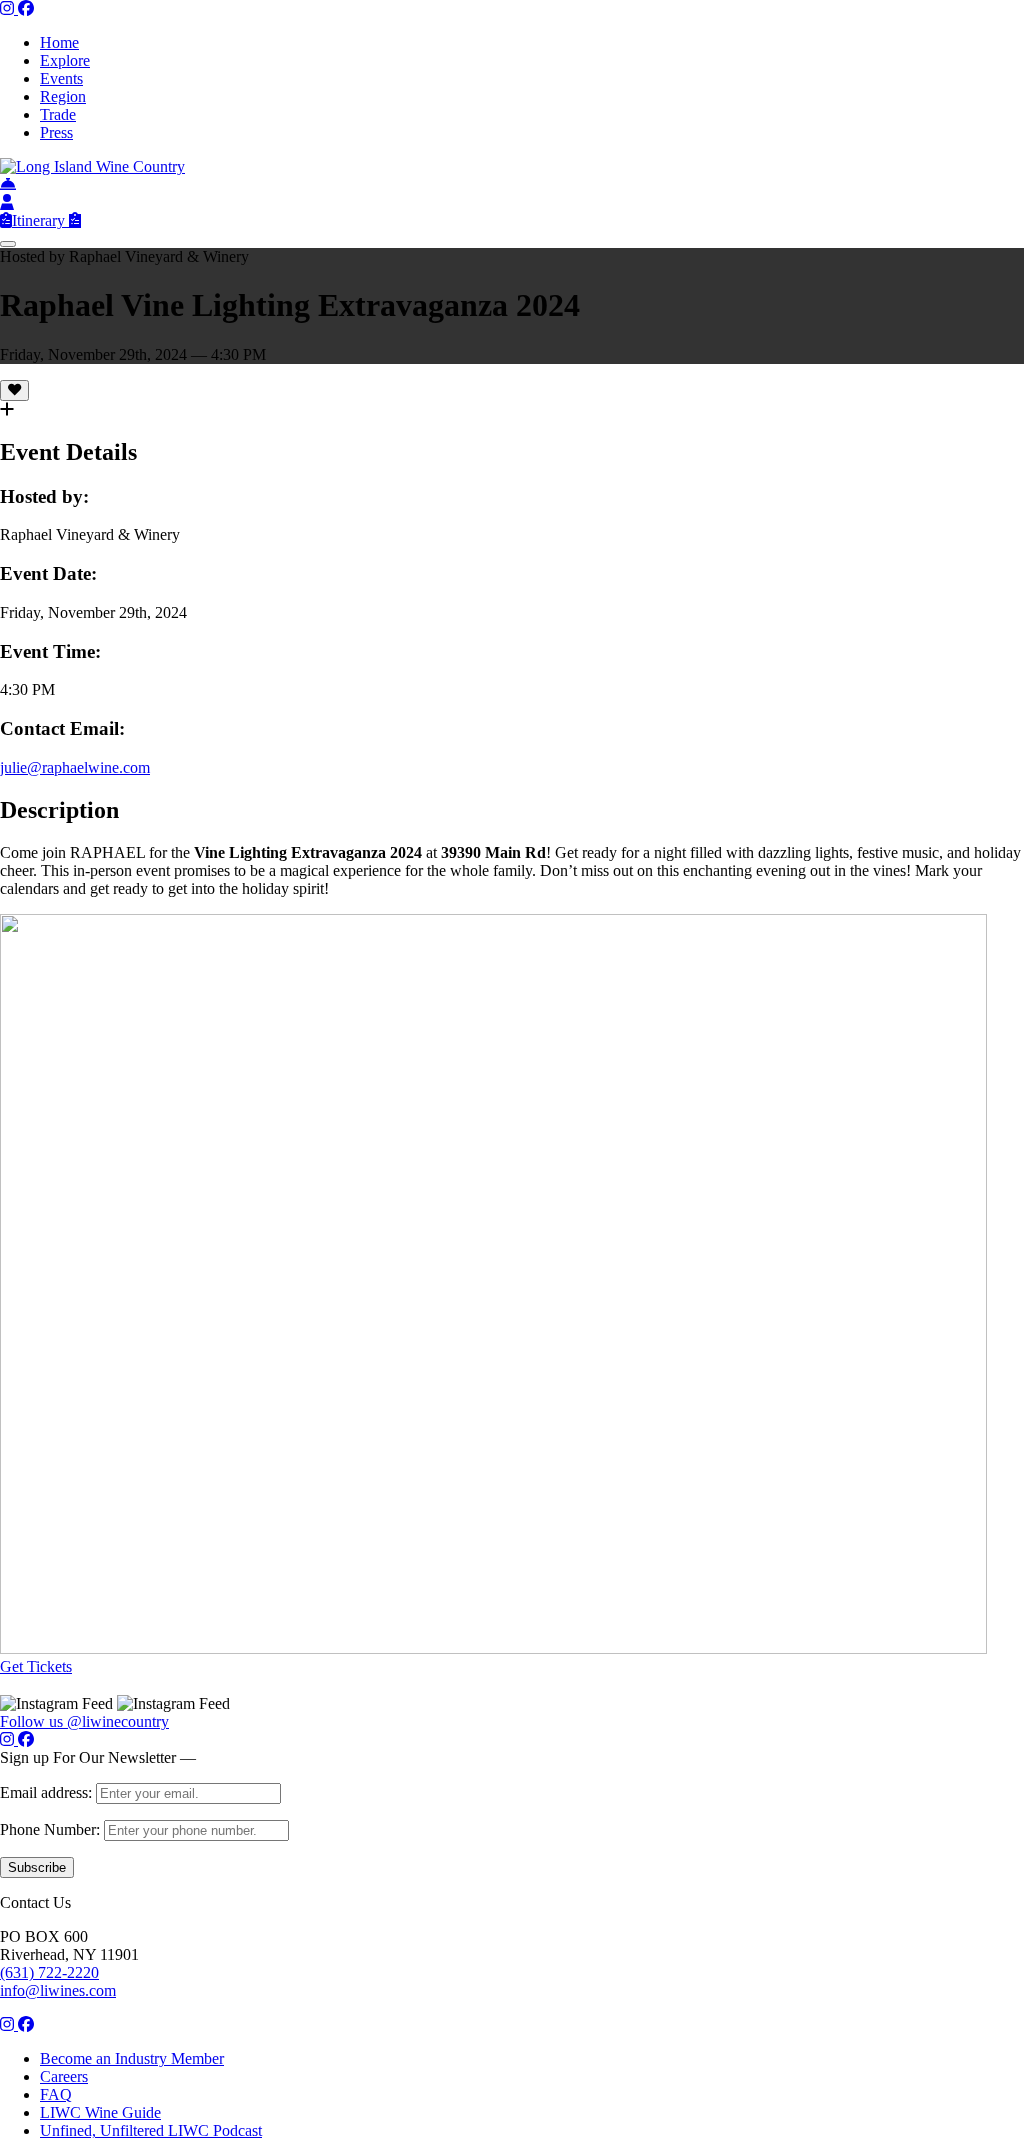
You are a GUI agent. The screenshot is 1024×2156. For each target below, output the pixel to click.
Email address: (48, 1792)
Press (56, 132)
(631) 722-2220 (49, 1972)
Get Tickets (36, 1666)
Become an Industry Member (132, 2058)
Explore (65, 60)
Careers (64, 2076)
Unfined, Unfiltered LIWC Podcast (151, 2130)
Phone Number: (52, 1829)
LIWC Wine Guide (100, 2112)
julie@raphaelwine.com (75, 767)
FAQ (56, 2094)
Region (63, 96)
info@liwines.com (58, 1990)
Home (59, 42)
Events (61, 78)
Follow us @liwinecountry (84, 1721)
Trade (58, 114)
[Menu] (8, 244)
